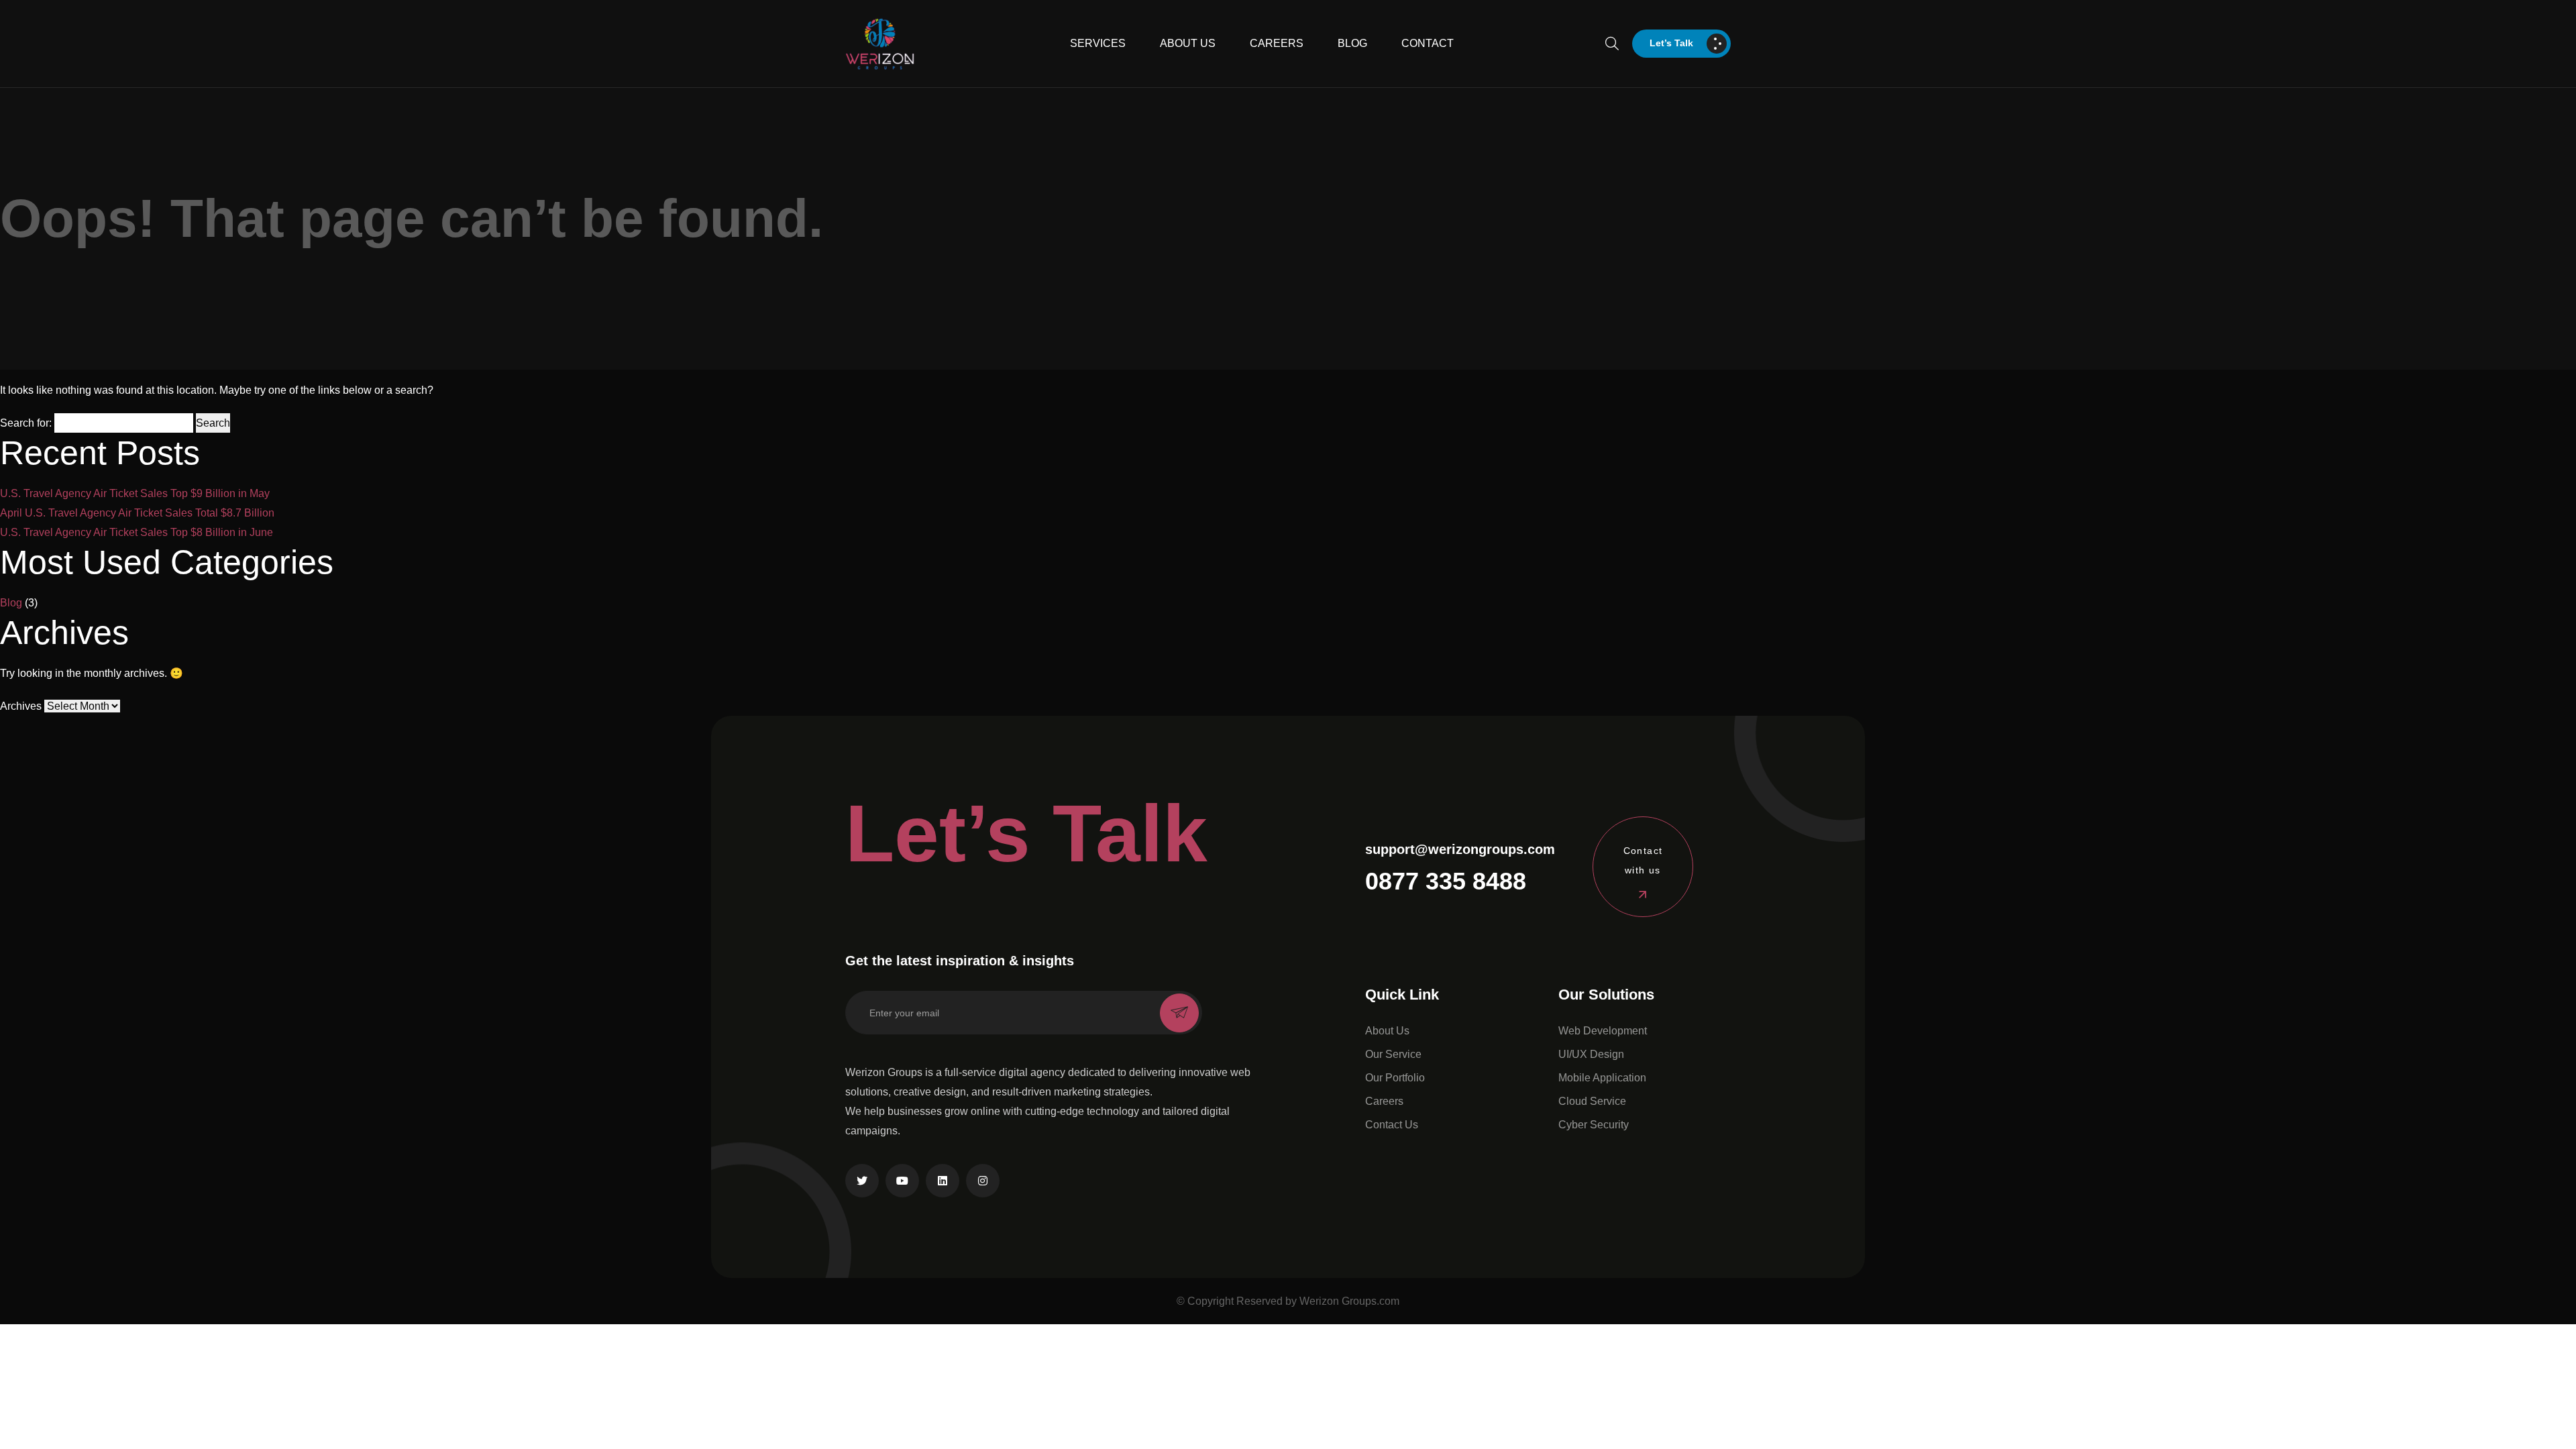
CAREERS (1277, 43)
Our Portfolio (1395, 1078)
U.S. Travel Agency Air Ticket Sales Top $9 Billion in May (135, 493)
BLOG (1352, 43)
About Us (1387, 1031)
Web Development (1603, 1031)
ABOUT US (1188, 43)
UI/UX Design (1591, 1054)
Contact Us (1392, 1125)
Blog (11, 603)
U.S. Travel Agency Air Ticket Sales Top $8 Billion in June (137, 532)
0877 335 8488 (1446, 881)
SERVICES (1098, 43)
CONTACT (1428, 43)
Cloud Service (1592, 1101)
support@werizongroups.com (1460, 849)
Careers (1384, 1101)
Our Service (1393, 1054)
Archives (21, 706)
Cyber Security (1594, 1125)
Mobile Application (1602, 1078)
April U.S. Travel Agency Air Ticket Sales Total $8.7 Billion (137, 513)
